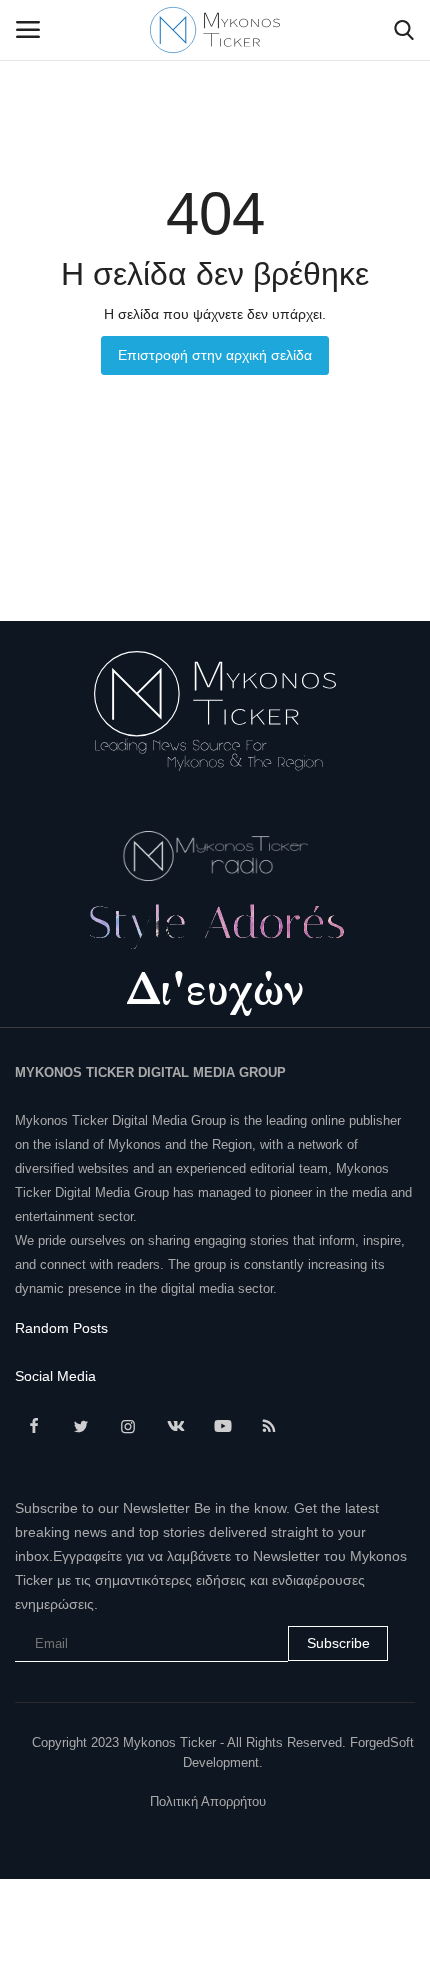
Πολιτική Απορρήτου (208, 1801)
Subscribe (338, 1643)
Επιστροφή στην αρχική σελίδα (215, 355)
